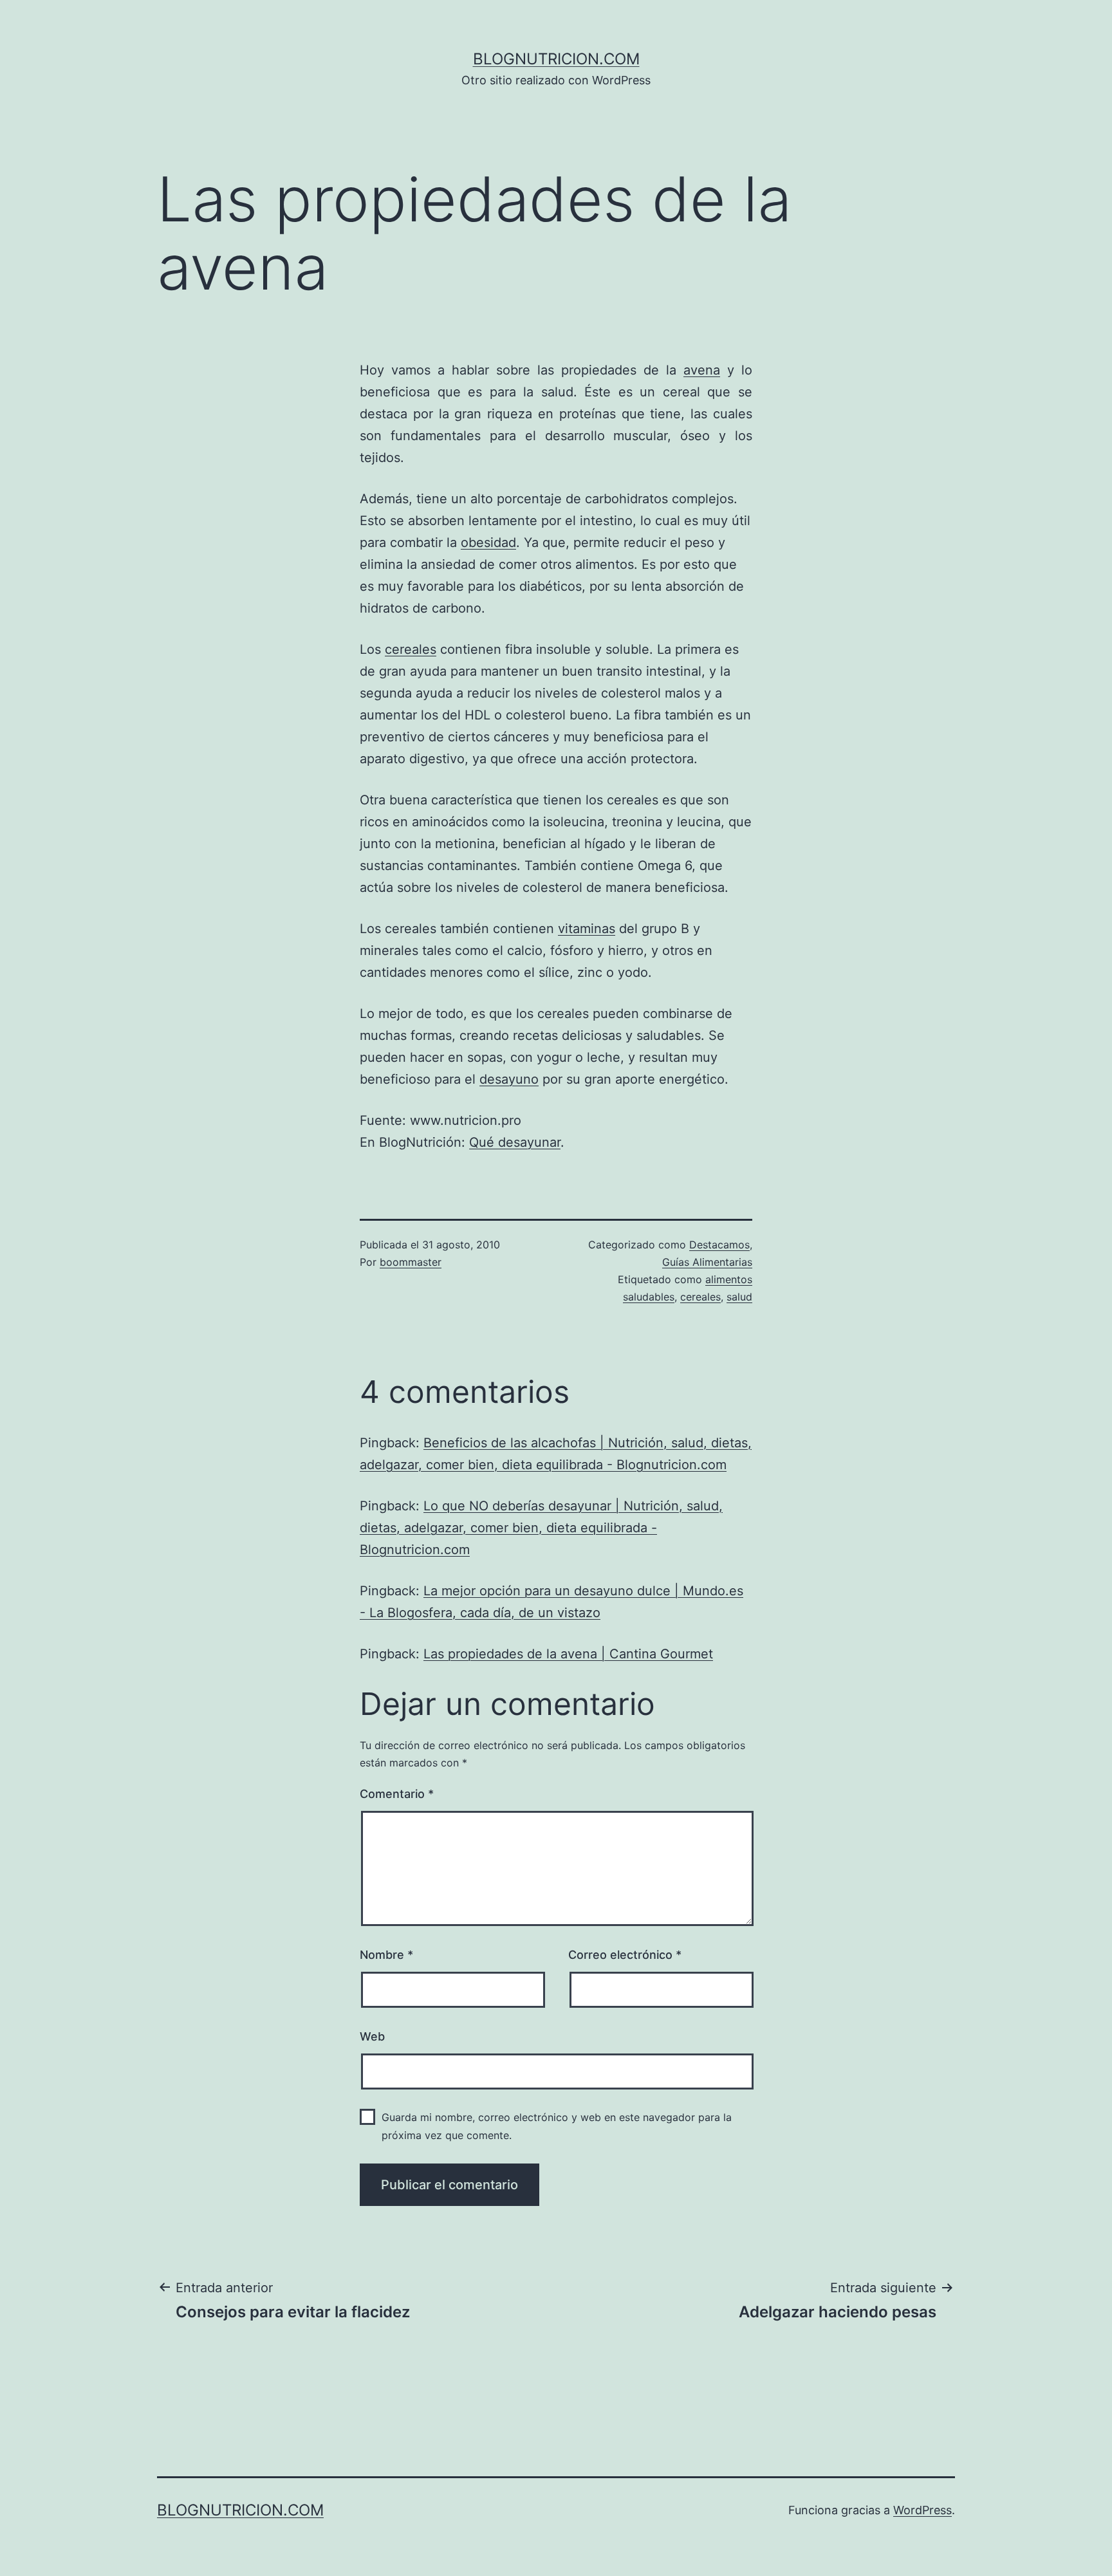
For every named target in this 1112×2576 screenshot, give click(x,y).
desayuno (509, 1079)
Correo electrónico (625, 1955)
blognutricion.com (556, 59)
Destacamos (719, 1245)
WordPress (922, 2510)
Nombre (386, 1955)
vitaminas (587, 929)
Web (372, 2036)
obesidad (488, 542)
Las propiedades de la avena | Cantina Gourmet (568, 1654)
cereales (411, 649)
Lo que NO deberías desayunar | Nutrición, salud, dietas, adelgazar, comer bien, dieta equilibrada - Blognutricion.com (541, 1528)
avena (702, 370)
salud (739, 1297)
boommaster (411, 1262)
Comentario (397, 1794)
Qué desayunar (515, 1142)
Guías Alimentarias (707, 1262)
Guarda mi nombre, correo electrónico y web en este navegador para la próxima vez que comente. (557, 2126)
